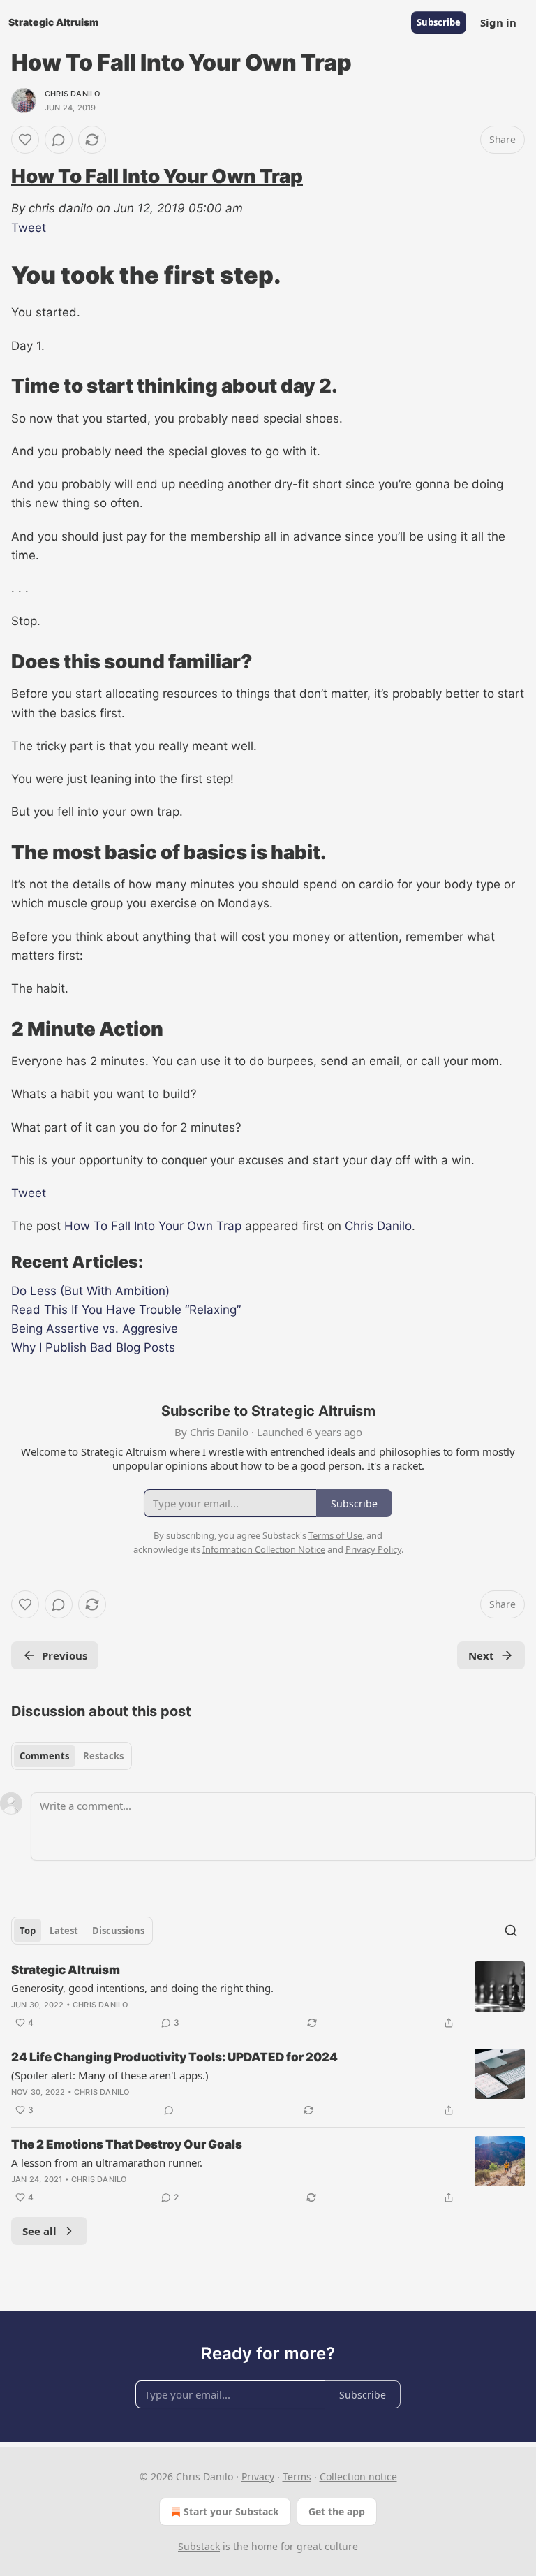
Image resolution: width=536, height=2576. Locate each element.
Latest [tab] (64, 1931)
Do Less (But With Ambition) (90, 1291)
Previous (65, 1655)
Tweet (29, 228)
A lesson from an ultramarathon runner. (107, 2162)
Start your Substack (231, 2511)
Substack (199, 2546)
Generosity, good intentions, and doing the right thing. (142, 1988)
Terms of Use (335, 1535)
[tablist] (72, 1756)
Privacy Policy (373, 1549)
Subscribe (439, 22)
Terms (297, 2476)
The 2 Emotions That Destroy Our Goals (127, 2144)
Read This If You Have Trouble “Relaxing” (126, 1310)
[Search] (511, 1931)
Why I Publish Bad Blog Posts (93, 1347)
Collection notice (358, 2476)
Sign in (498, 22)
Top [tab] (28, 1931)
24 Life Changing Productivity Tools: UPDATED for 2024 (174, 2057)
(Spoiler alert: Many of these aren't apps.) (110, 2075)
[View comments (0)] (59, 140)
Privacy (258, 2476)
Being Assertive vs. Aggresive (95, 1329)
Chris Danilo (72, 94)
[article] (268, 1996)
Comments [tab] (44, 1756)
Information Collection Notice (264, 1549)
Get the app (337, 2511)
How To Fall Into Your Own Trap (157, 176)
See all (39, 2231)
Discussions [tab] (118, 1931)
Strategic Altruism (66, 1970)
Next (481, 1655)
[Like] (25, 140)
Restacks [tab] (103, 1756)
